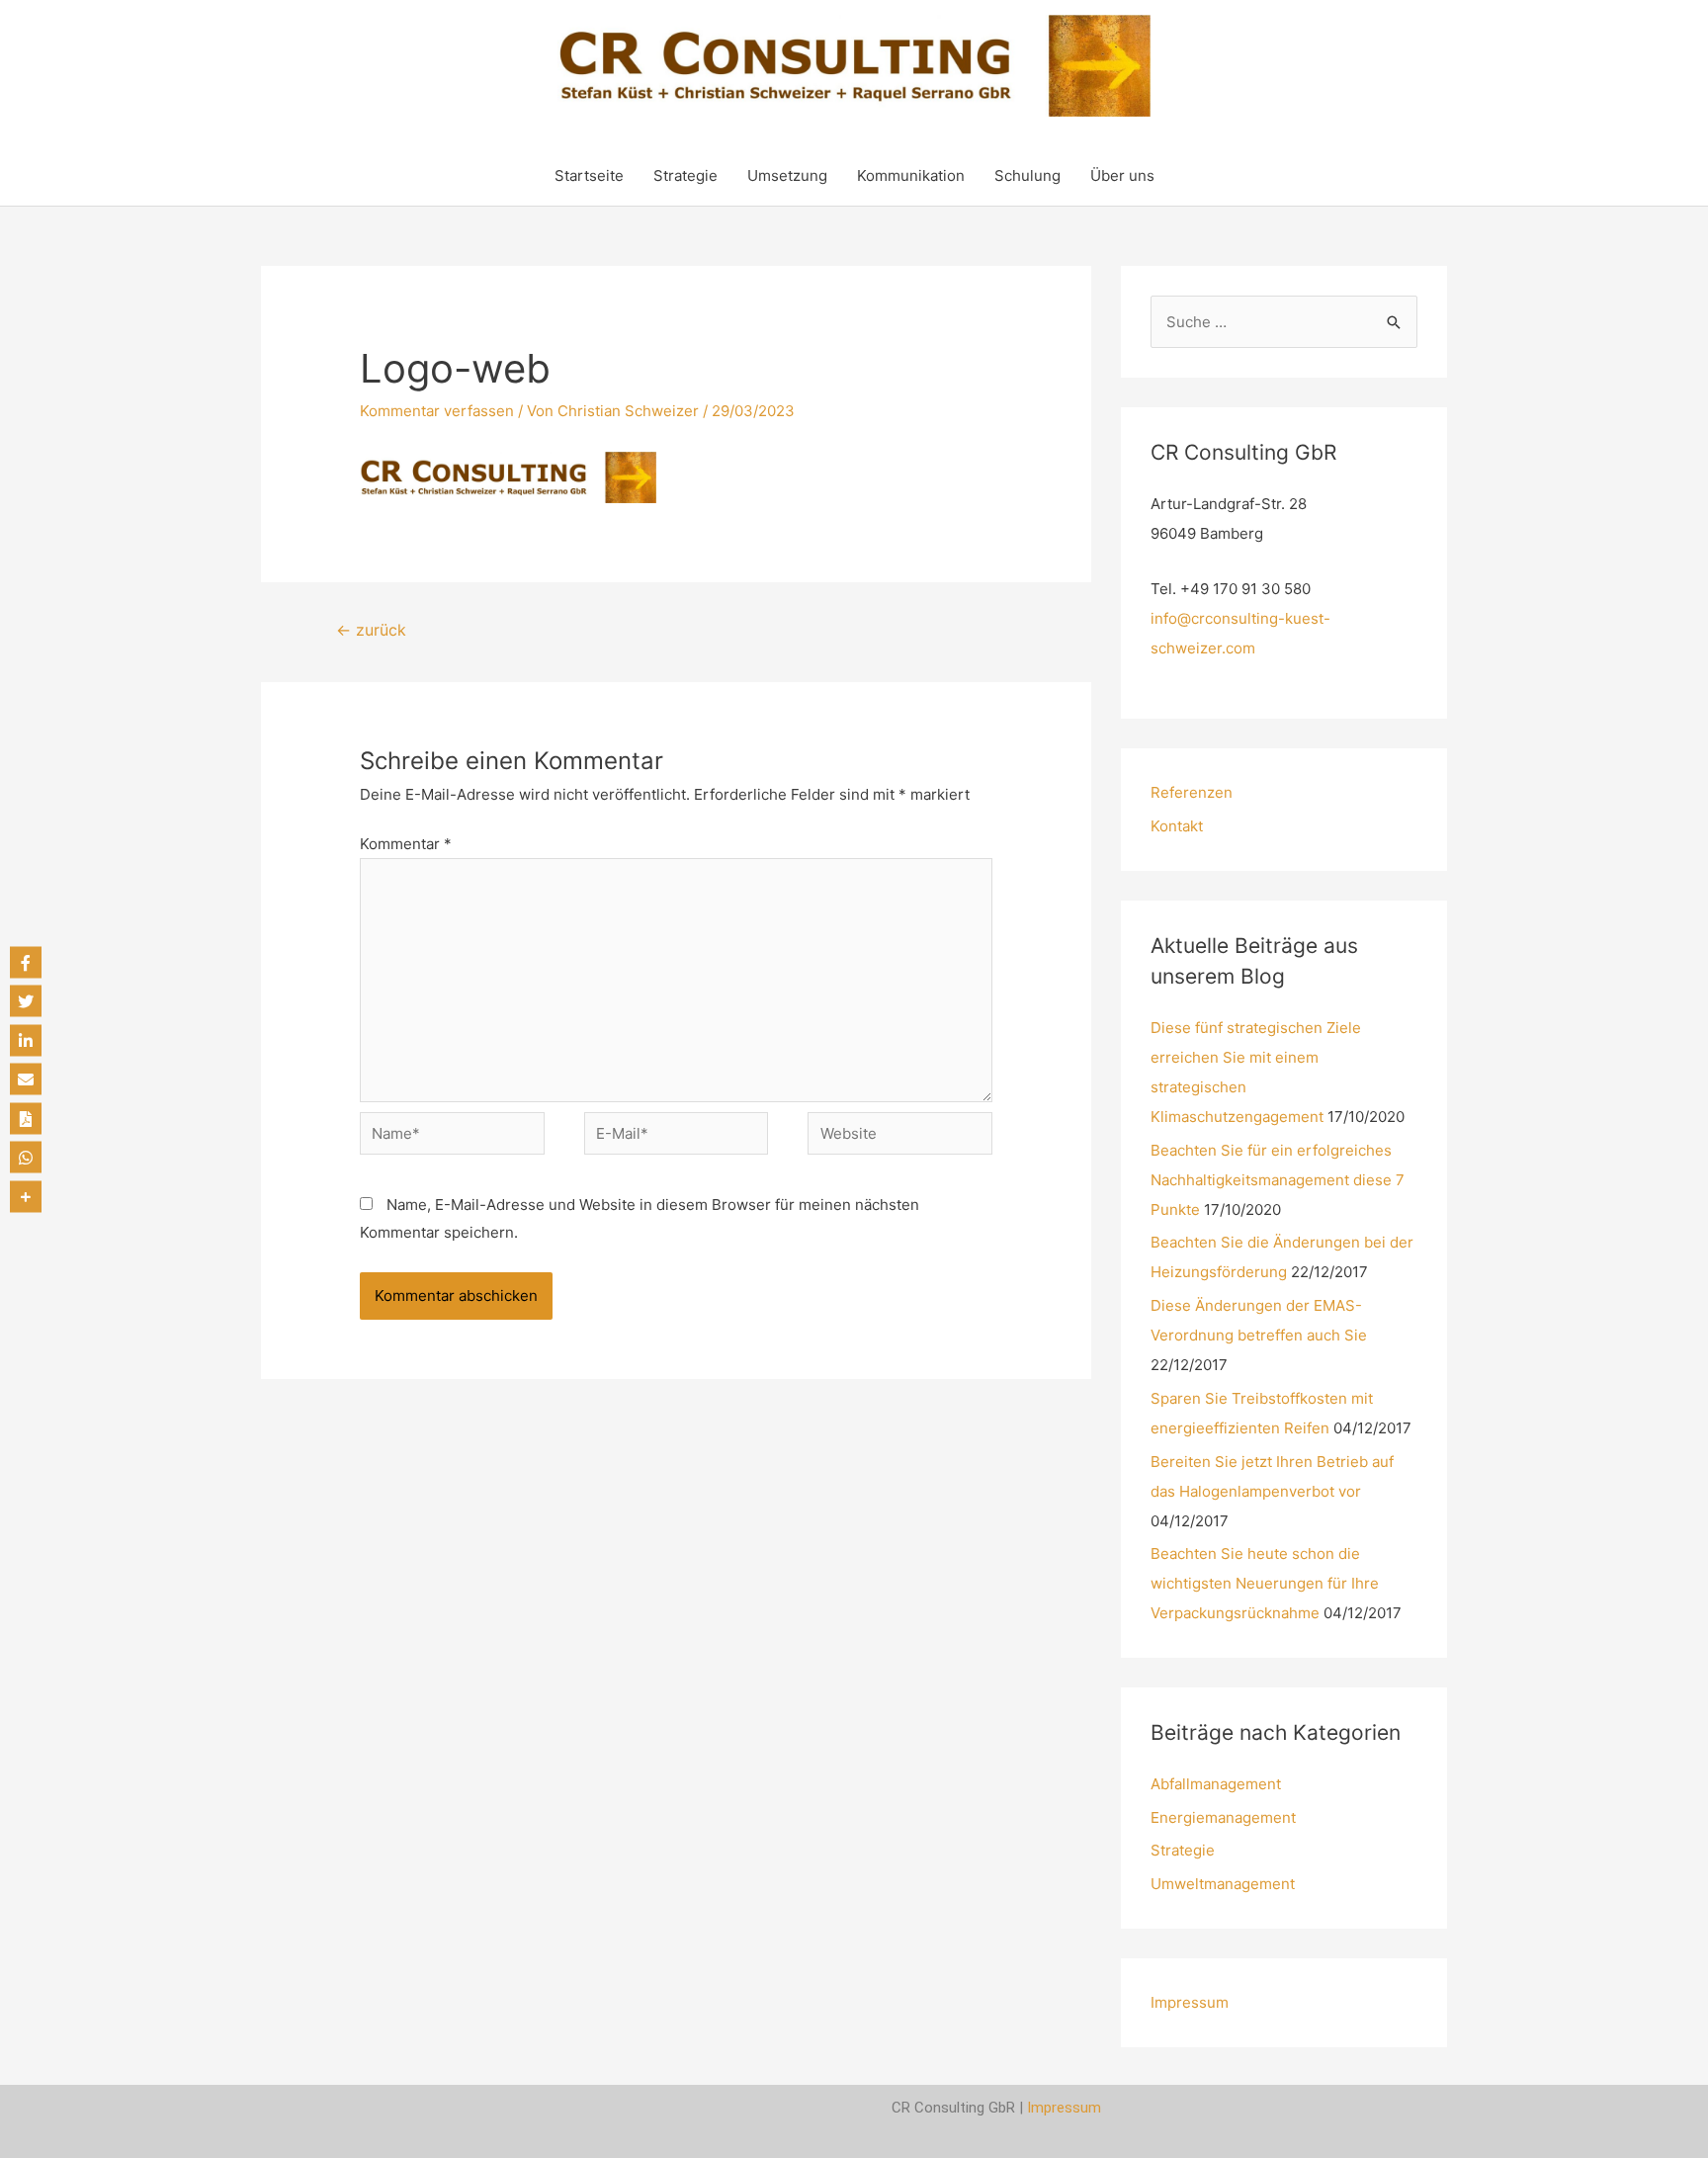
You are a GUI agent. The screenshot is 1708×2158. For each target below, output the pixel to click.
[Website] (900, 1137)
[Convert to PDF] (26, 1118)
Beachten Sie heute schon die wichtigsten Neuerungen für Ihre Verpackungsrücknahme (1265, 1583)
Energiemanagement (1223, 1817)
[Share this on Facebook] (26, 962)
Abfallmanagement (1216, 1784)
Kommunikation (911, 175)
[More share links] (26, 1196)
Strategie (685, 175)
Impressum (1190, 2002)
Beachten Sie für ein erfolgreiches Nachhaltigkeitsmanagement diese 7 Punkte (1278, 1180)
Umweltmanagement (1223, 1884)
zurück (371, 630)
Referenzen (1192, 792)
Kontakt (1177, 826)
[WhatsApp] (26, 1158)
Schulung (1027, 175)
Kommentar (406, 844)
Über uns (1122, 175)
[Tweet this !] (26, 1001)
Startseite (589, 175)
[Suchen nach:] (1284, 322)
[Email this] (26, 1079)
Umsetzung (787, 175)
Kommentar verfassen (437, 411)
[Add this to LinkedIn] (26, 1040)
